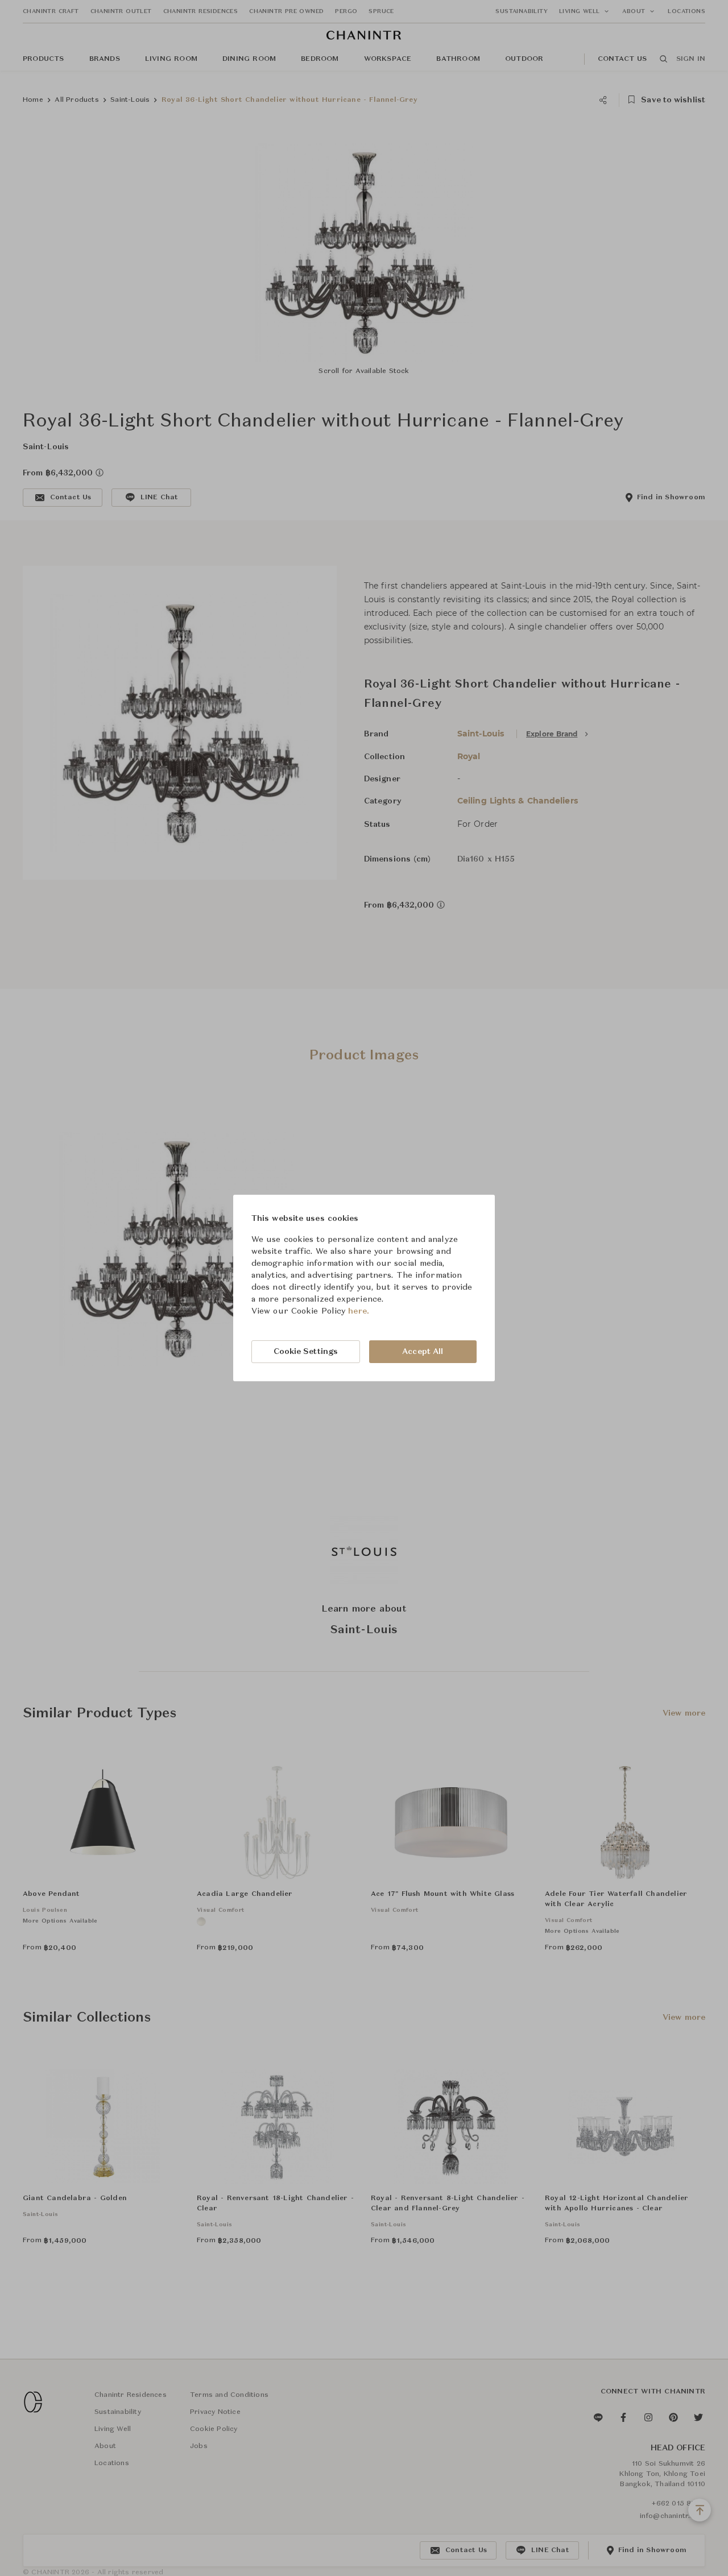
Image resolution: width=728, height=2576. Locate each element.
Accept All (423, 1352)
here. (359, 1311)
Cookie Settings (306, 1352)
